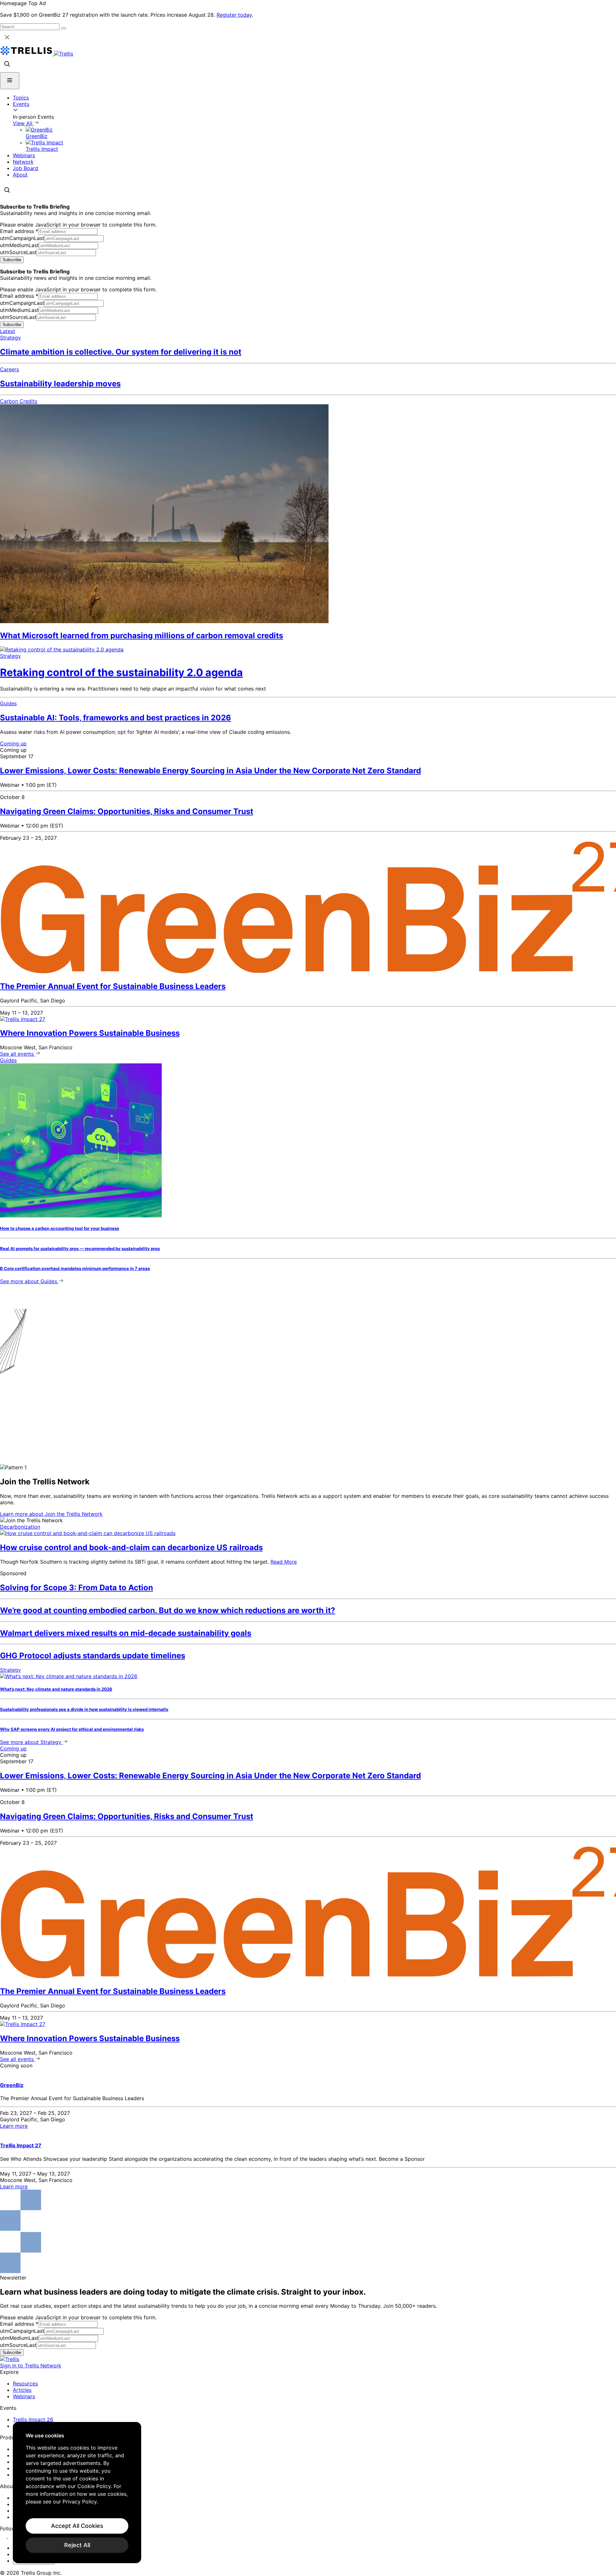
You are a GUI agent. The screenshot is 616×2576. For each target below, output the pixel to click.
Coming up (13, 743)
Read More (284, 1562)
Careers (9, 369)
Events (21, 104)
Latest (8, 331)
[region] (77, 2493)
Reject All (77, 2545)
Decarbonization (20, 1527)
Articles (22, 2390)
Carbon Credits (19, 401)
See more (29, 1281)
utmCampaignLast (22, 238)
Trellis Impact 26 (33, 2419)
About (20, 175)
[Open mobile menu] (10, 81)
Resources (25, 2383)
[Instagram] (12, 2536)
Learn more (51, 1514)
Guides (8, 703)
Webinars (24, 155)
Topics (21, 98)
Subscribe (12, 260)
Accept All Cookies (77, 2526)
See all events (18, 1054)
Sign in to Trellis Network (31, 2366)
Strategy (10, 338)
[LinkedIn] (4, 2536)
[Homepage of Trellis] (10, 2359)
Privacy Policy (80, 2502)
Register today (234, 15)
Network (23, 162)
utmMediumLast (19, 245)
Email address (19, 231)
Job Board (26, 168)
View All (23, 123)
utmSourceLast (18, 252)
